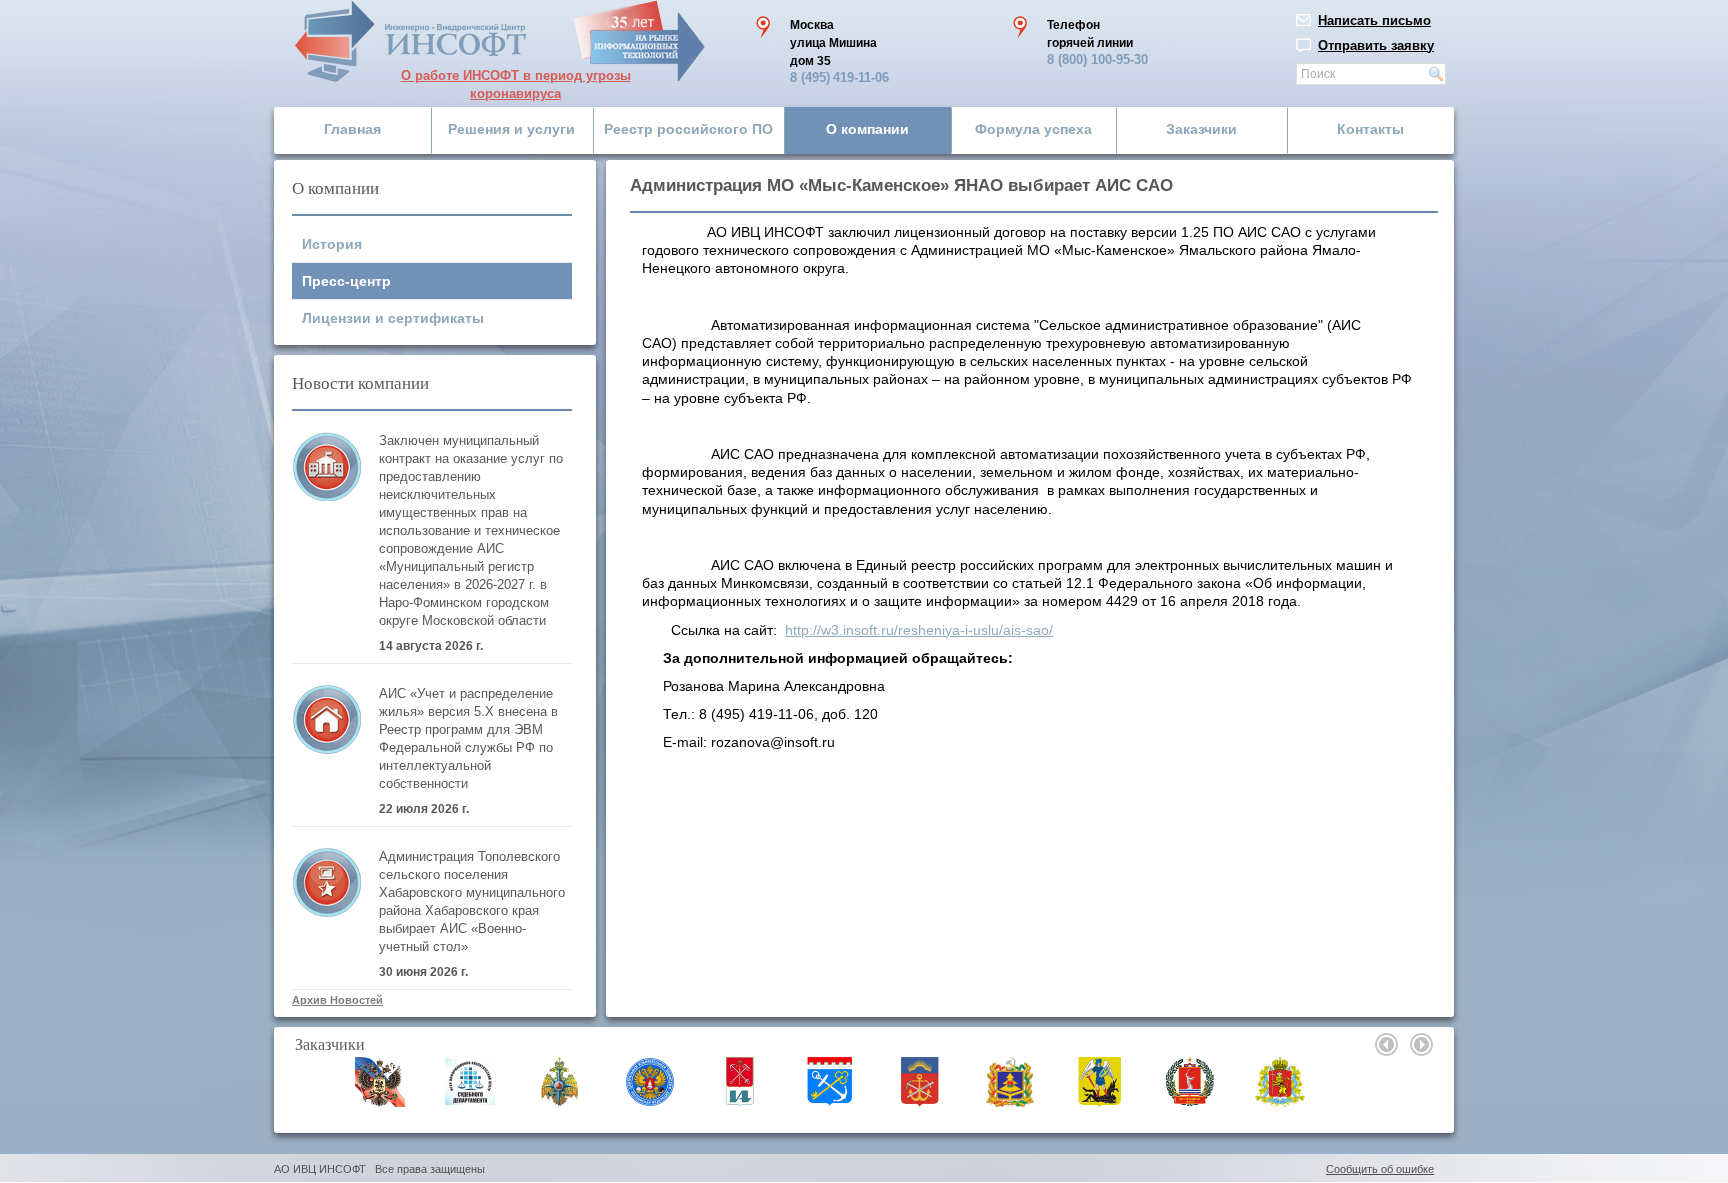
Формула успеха (1033, 129)
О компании (867, 129)
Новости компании (360, 382)
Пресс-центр (346, 281)
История (332, 244)
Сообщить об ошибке (1380, 1169)
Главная (352, 129)
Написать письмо (1374, 20)
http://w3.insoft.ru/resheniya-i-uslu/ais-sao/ (919, 630)
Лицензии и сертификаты (393, 318)
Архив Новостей (337, 1000)
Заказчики (1201, 129)
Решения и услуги (511, 129)
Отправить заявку (1376, 45)
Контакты (1370, 129)
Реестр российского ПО (688, 129)
